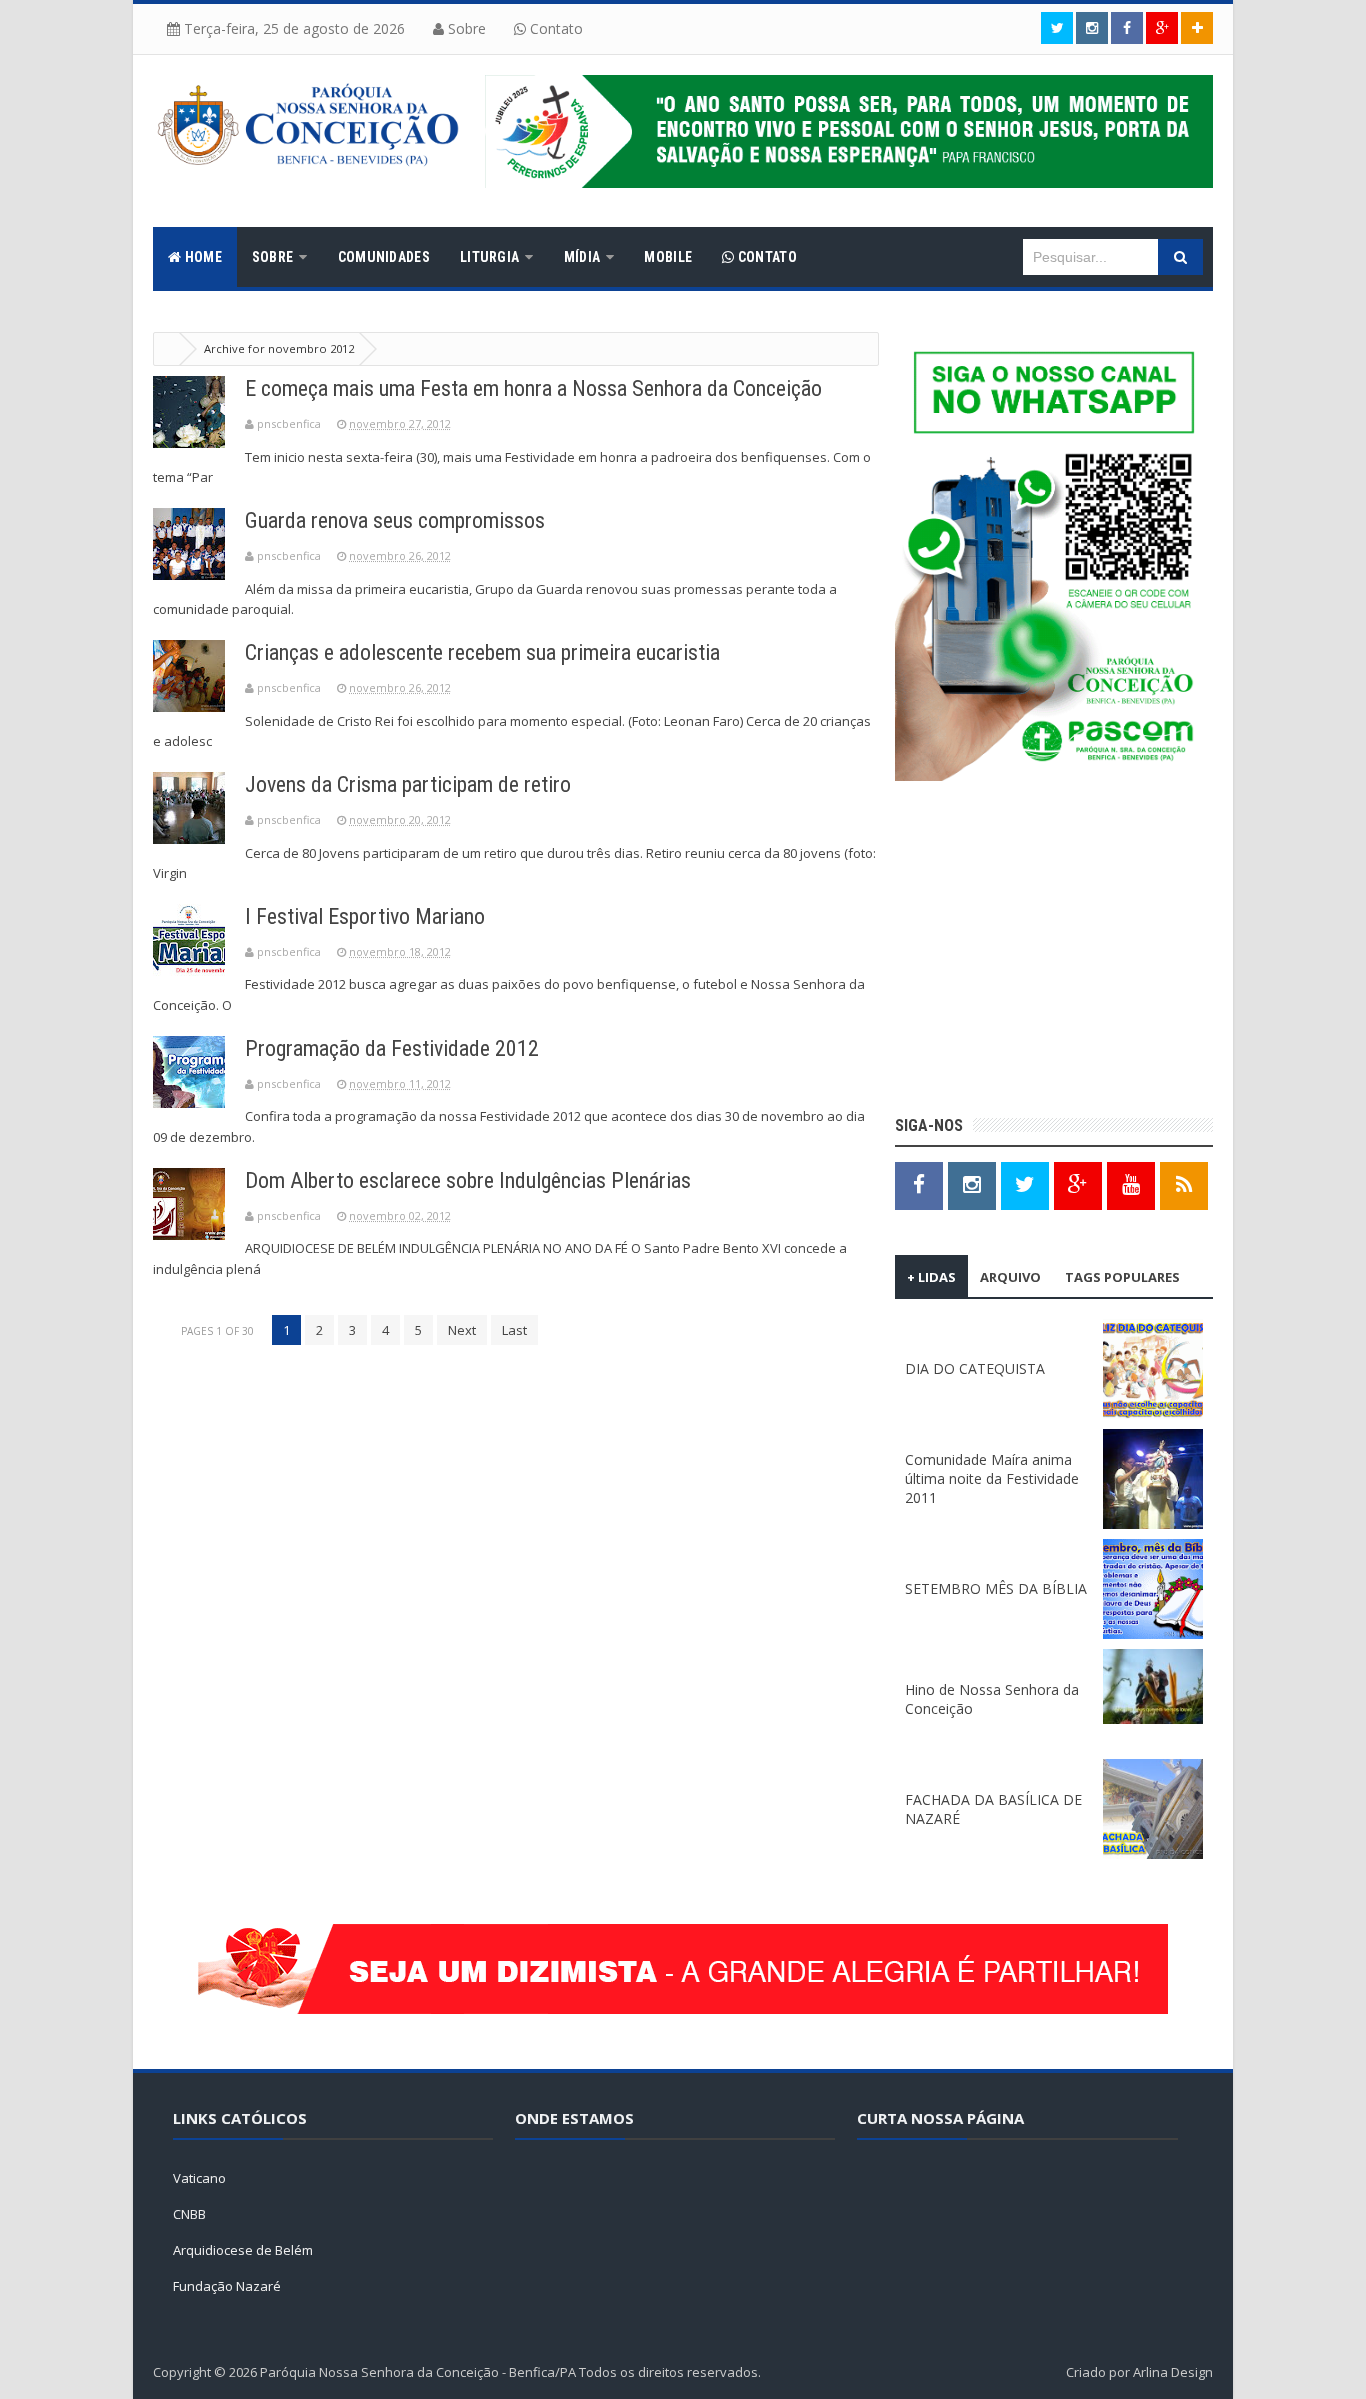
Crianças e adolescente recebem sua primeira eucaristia (482, 652)
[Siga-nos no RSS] (1184, 1184)
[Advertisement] (1054, 951)
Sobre (465, 28)
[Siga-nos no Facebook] (1127, 28)
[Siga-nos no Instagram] (972, 1184)
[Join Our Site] (1197, 28)
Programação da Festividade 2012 (392, 1048)
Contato (554, 28)
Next (462, 1330)
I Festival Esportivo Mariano (365, 916)
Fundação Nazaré (227, 2286)
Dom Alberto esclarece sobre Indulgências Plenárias (468, 1180)
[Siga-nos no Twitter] (1057, 28)
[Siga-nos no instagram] (1092, 28)
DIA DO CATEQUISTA (975, 1368)
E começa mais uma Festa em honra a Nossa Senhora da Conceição (533, 388)
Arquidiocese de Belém (243, 2250)
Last (514, 1330)
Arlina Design (1173, 2372)
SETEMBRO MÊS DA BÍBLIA (996, 1588)
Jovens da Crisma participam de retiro (408, 784)
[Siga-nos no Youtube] (1131, 1184)
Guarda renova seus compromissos (395, 520)
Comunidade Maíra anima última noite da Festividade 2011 (992, 1478)
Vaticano (199, 2178)
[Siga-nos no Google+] (1162, 28)
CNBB (189, 2214)
